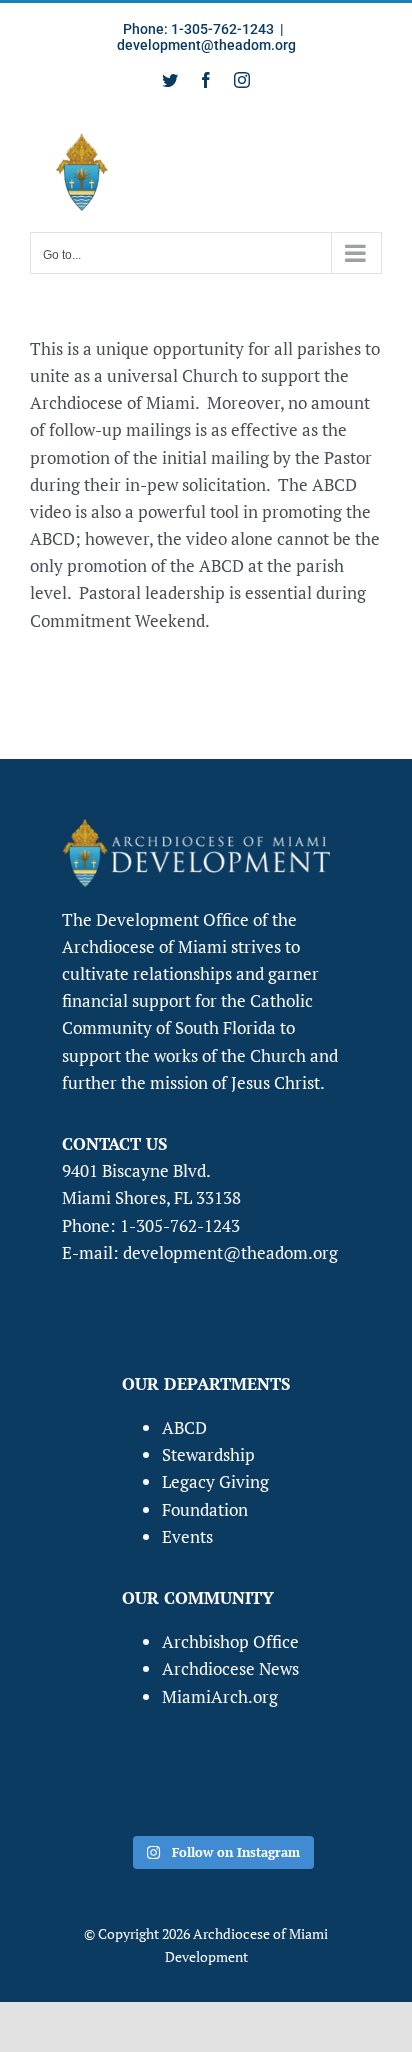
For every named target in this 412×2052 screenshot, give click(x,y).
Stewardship (208, 1454)
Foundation (205, 1509)
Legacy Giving (215, 1481)
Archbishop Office (230, 1641)
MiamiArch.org (220, 1696)
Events (187, 1536)
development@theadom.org (206, 45)
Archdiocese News (230, 1668)
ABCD (184, 1427)
